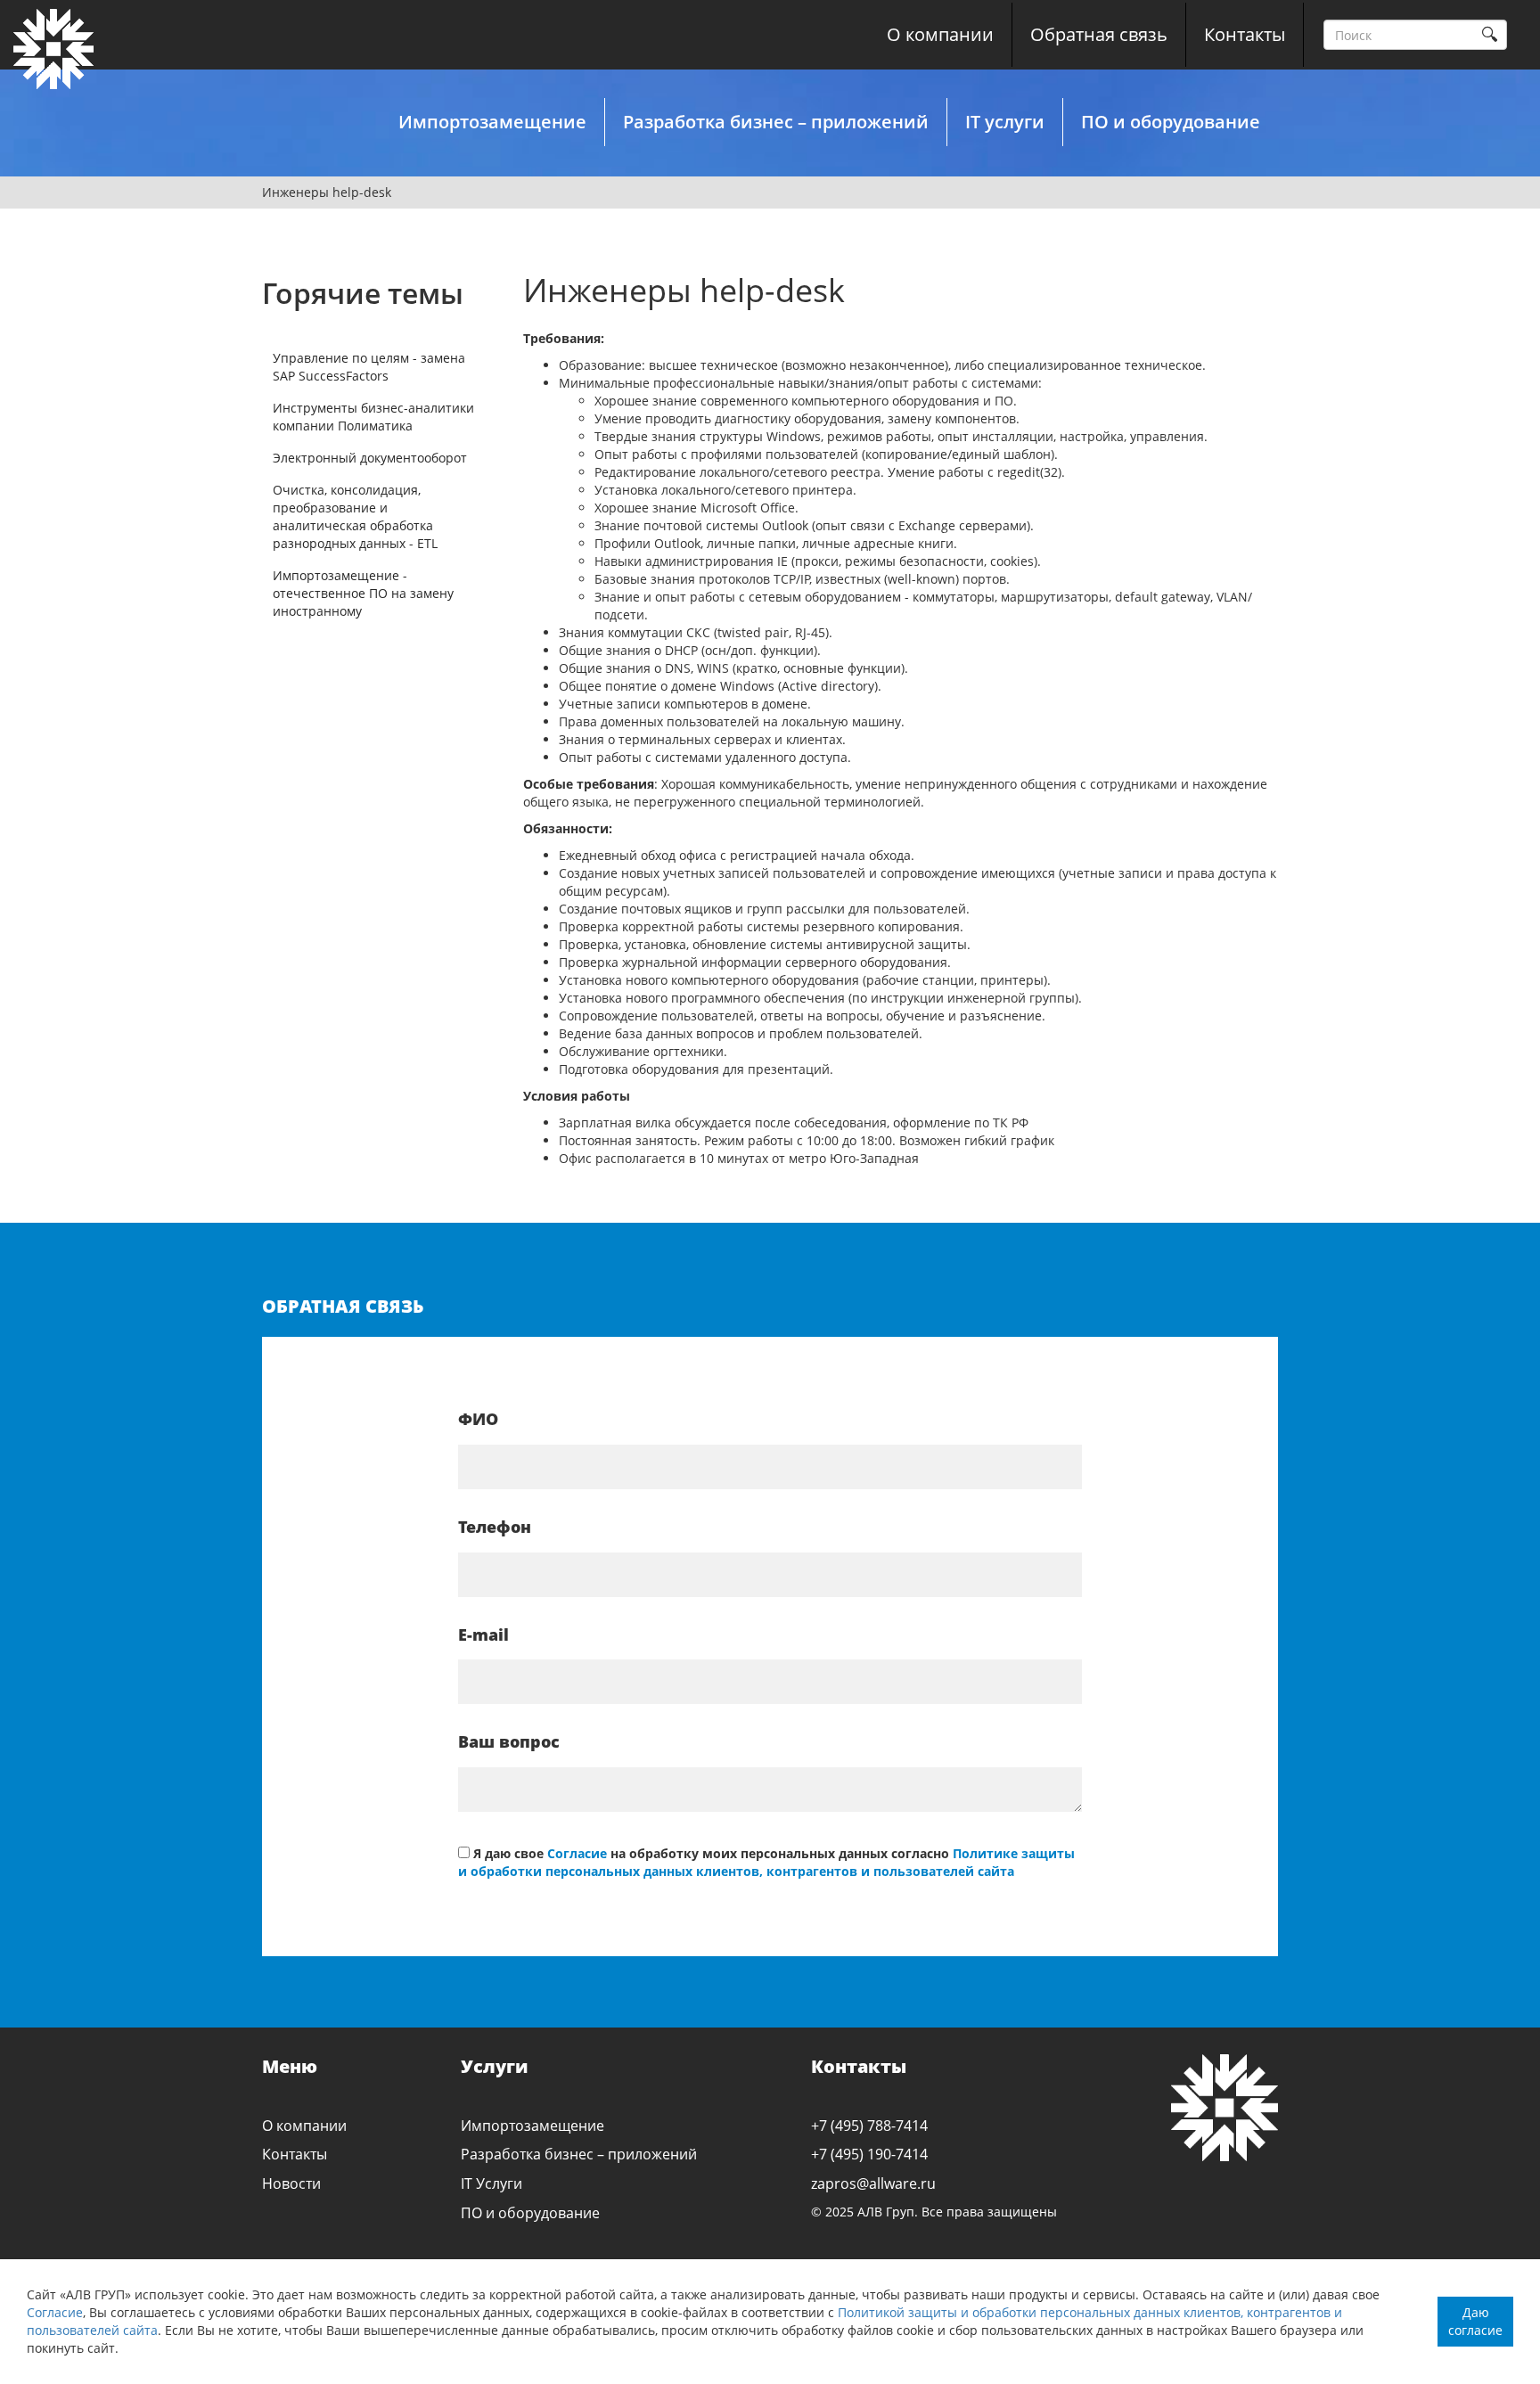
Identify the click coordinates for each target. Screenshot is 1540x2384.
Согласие (55, 2312)
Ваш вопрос (509, 1741)
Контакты (1245, 34)
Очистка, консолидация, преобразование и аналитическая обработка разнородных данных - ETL (355, 516)
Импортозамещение (492, 122)
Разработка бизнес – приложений (776, 122)
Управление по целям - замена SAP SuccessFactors (369, 367)
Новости (291, 2183)
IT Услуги (491, 2183)
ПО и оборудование (1171, 122)
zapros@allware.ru (873, 2183)
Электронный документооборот (370, 458)
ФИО (478, 1419)
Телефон (495, 1527)
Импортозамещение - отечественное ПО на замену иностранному (363, 593)
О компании (940, 34)
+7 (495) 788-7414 (869, 2126)
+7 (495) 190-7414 (869, 2154)
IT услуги (1005, 122)
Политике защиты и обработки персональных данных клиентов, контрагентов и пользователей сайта (766, 1862)
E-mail (483, 1634)
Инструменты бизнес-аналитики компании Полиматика (373, 417)
